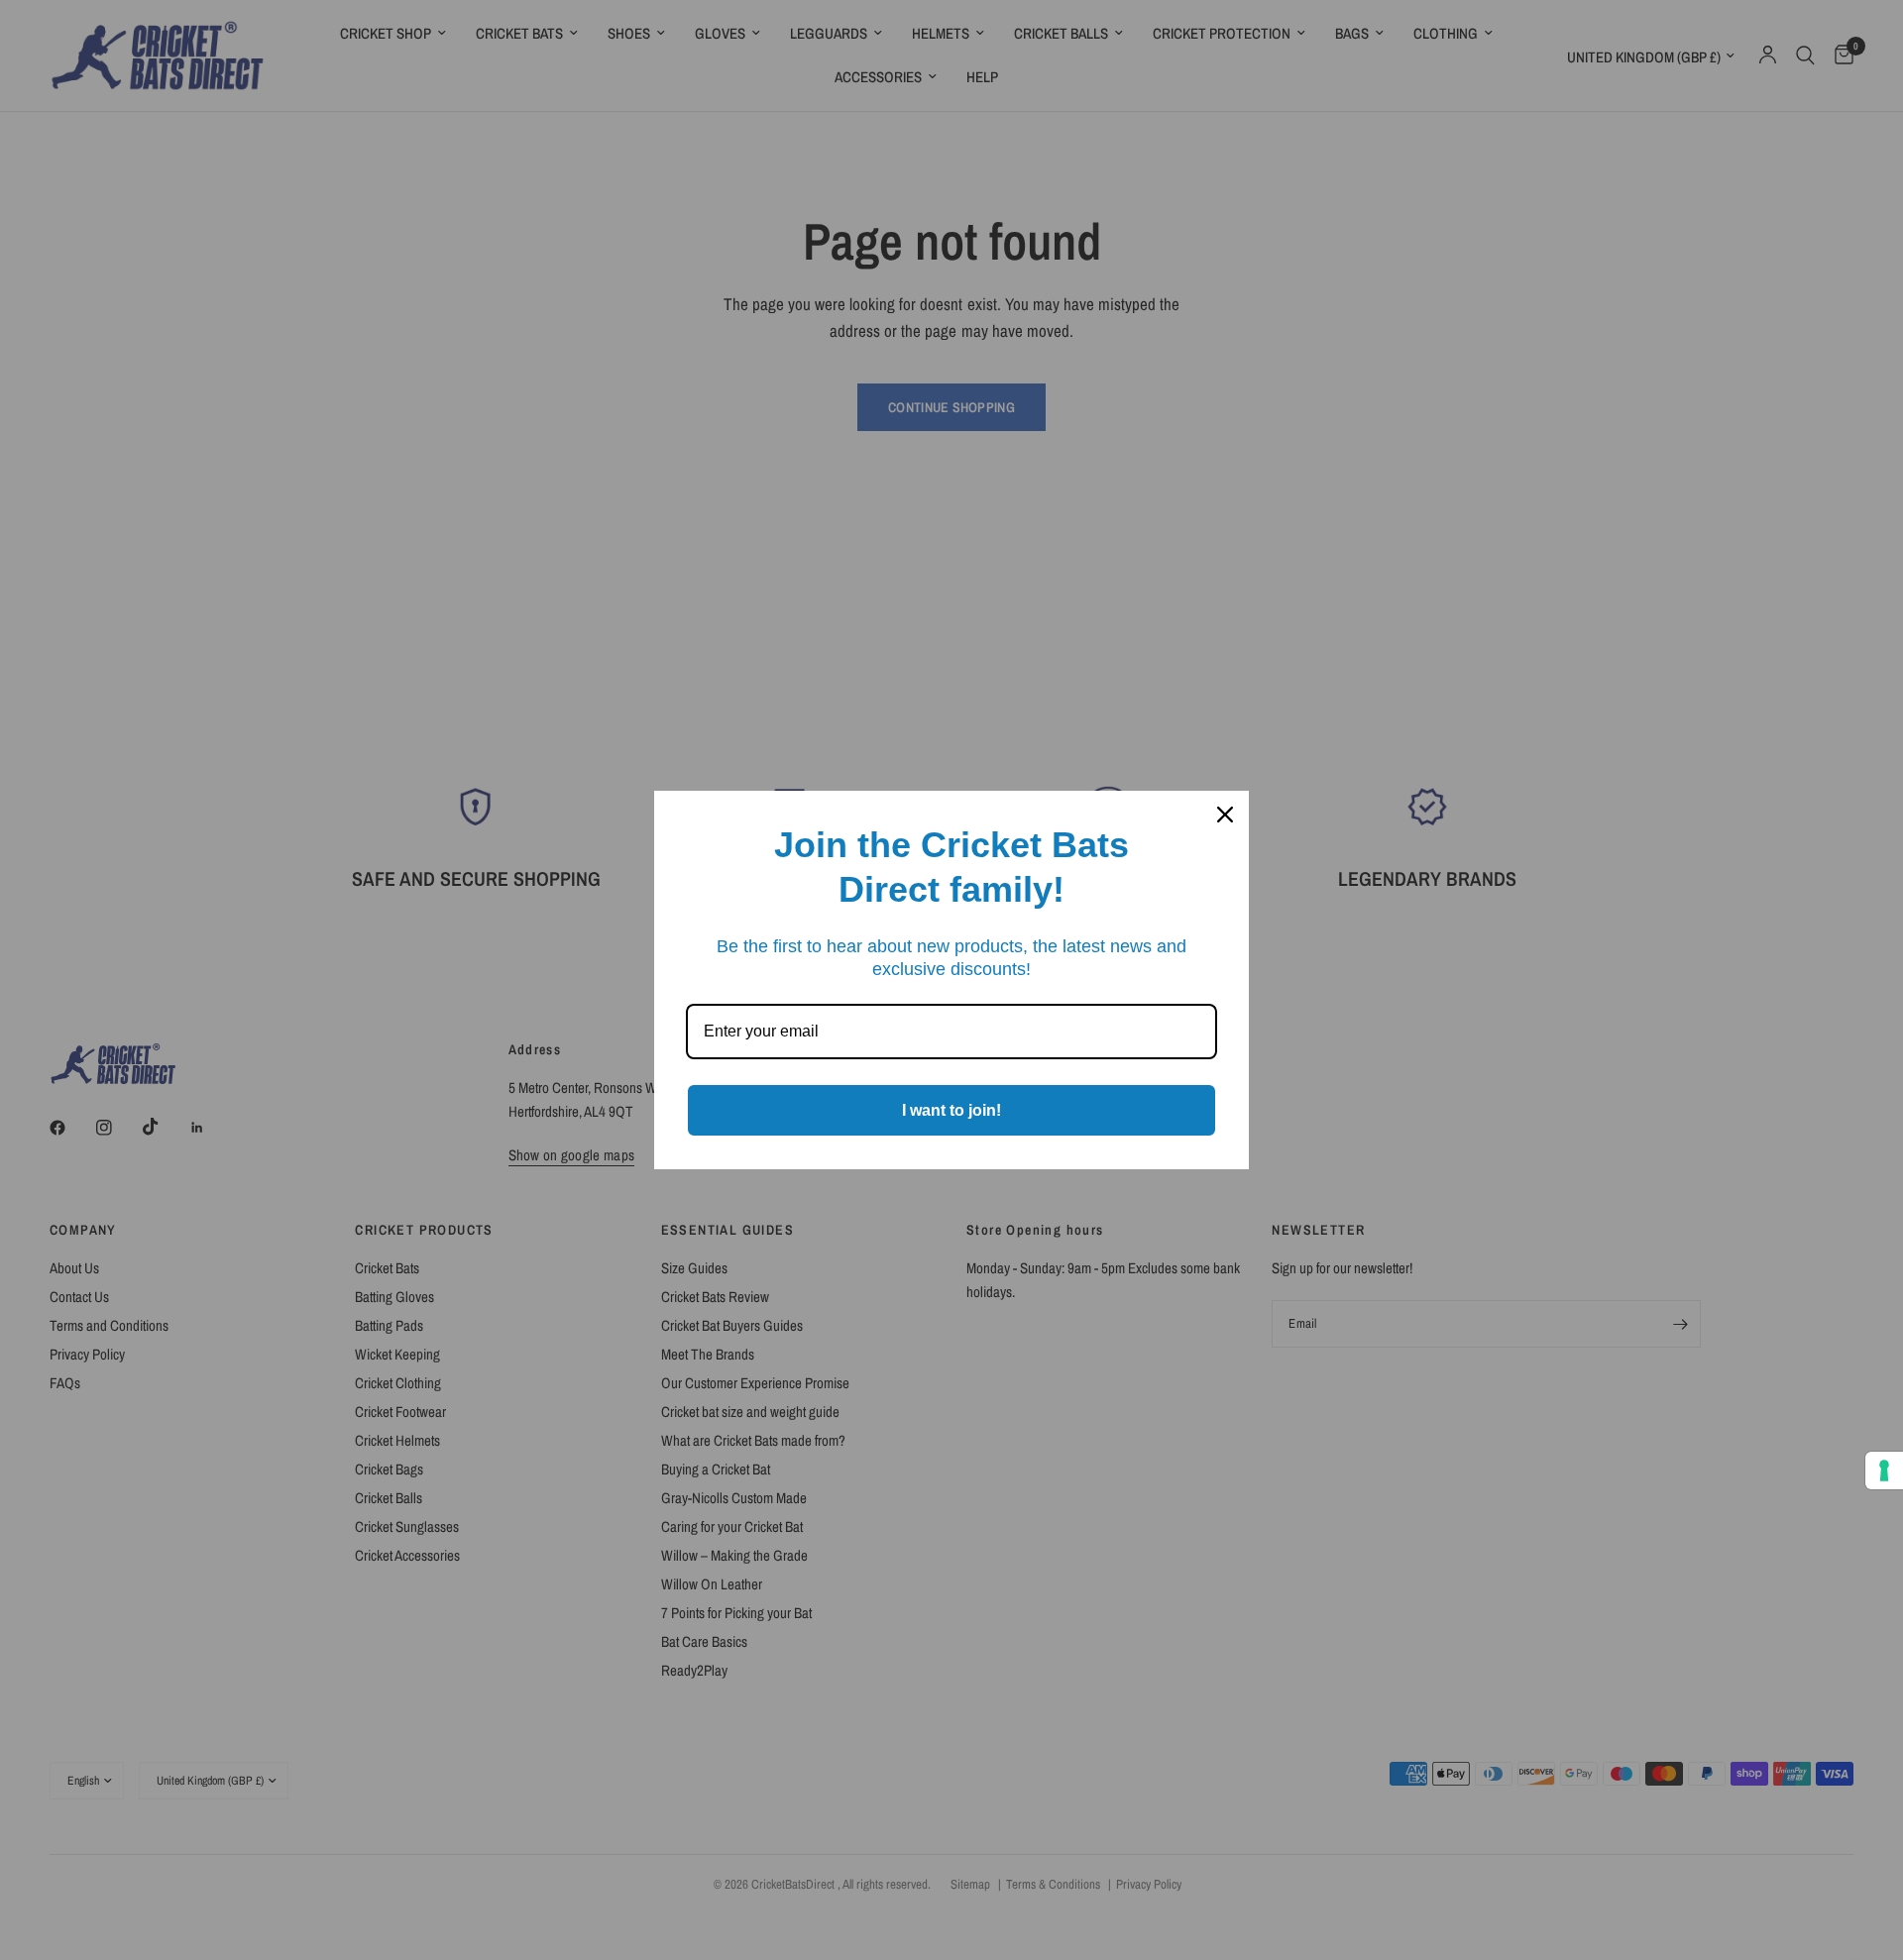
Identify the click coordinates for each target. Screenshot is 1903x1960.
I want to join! (951, 1110)
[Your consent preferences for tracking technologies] (1884, 1470)
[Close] (1225, 815)
